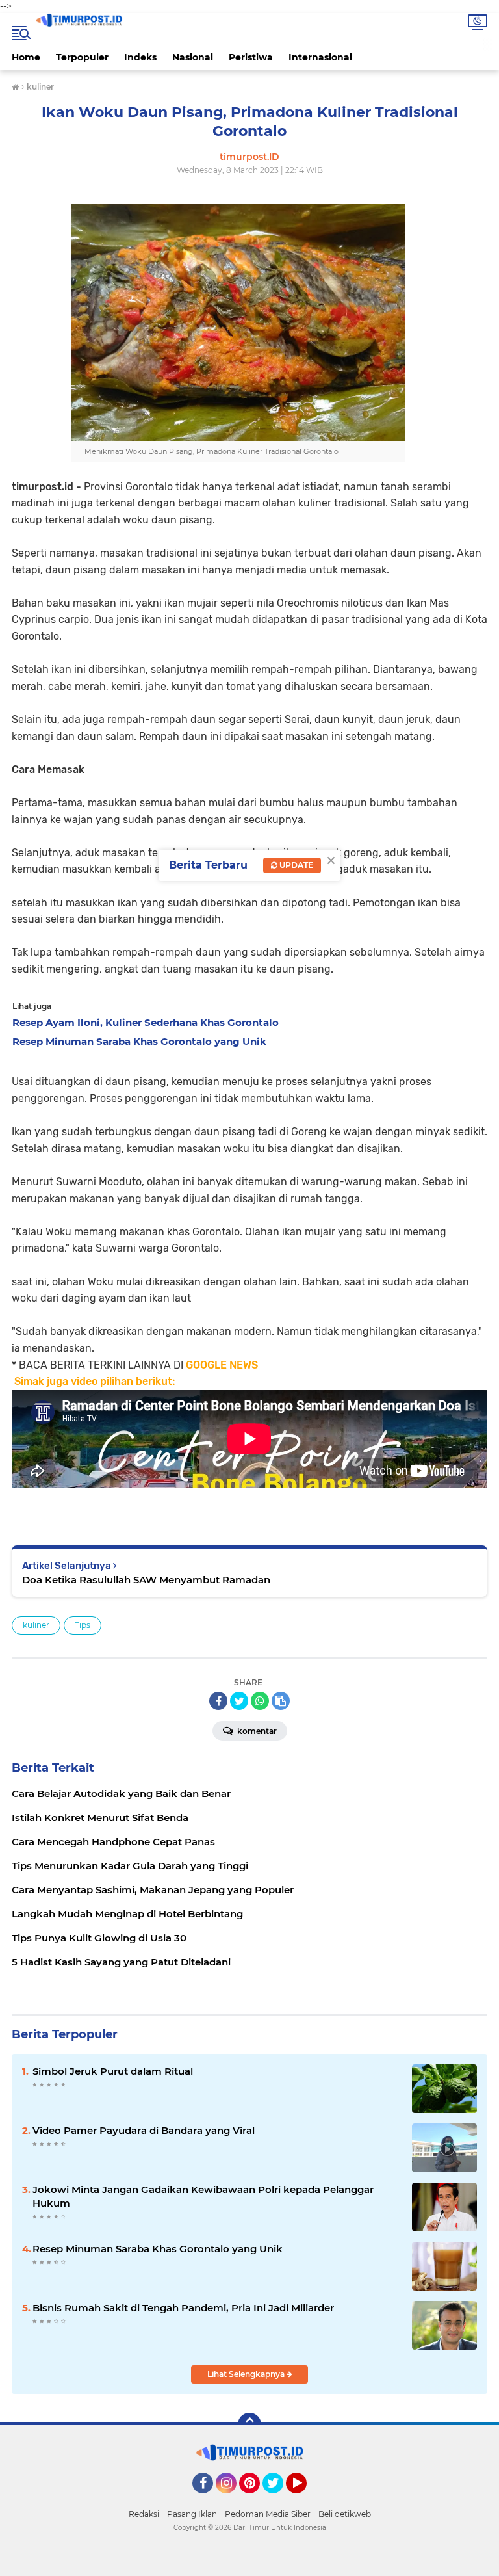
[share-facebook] (218, 1701)
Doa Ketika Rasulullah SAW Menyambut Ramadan (146, 1580)
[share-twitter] (239, 1701)
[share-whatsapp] (260, 1701)
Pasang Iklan (192, 2514)
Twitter (279, 2499)
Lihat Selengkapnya (247, 2374)
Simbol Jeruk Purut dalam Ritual (113, 2071)
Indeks (140, 57)
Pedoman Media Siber (268, 2514)
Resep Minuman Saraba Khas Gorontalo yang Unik (158, 2249)
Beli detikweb (345, 2514)
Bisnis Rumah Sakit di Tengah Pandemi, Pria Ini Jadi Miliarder (183, 2308)
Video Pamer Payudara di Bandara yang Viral (144, 2130)
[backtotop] (249, 2425)
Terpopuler (82, 57)
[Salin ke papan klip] (281, 1701)
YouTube (305, 2499)
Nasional (193, 57)
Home (26, 57)
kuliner (36, 1625)
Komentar (256, 1731)
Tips (83, 1625)
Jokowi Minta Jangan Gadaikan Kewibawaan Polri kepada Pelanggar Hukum (203, 2196)
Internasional (320, 57)
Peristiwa (251, 57)
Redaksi (144, 2514)
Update (295, 865)
